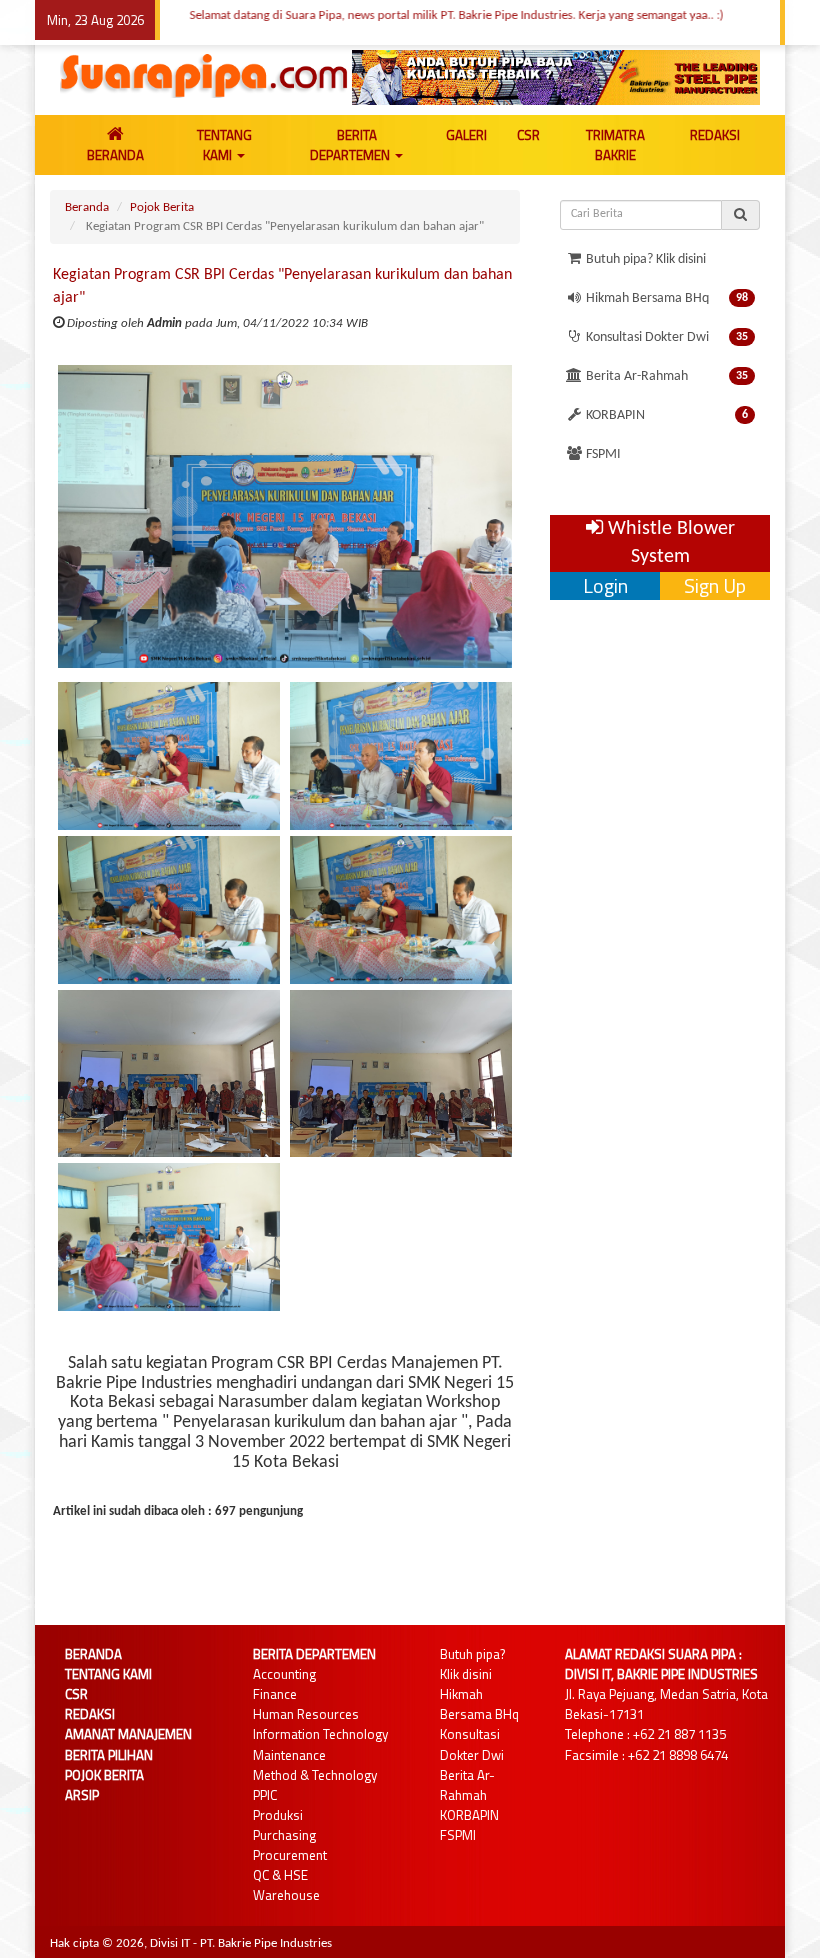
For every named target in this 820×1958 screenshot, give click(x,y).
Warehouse (286, 1895)
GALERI (466, 135)
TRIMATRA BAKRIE (615, 145)
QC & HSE (280, 1875)
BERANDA (115, 155)
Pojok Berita (162, 207)
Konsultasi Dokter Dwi (665, 337)
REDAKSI (715, 135)
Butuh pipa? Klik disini (644, 259)
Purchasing (284, 1835)
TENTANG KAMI (224, 145)
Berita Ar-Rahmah (665, 376)
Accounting (284, 1674)
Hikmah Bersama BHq (665, 298)
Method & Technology (315, 1775)
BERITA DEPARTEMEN (351, 145)
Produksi (278, 1815)
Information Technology (320, 1734)
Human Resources (306, 1714)
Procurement (290, 1855)
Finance (275, 1694)
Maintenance (289, 1755)
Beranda (87, 207)
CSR (528, 135)
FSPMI (602, 454)
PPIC (265, 1795)
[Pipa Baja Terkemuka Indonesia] (556, 77)
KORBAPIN (665, 415)
